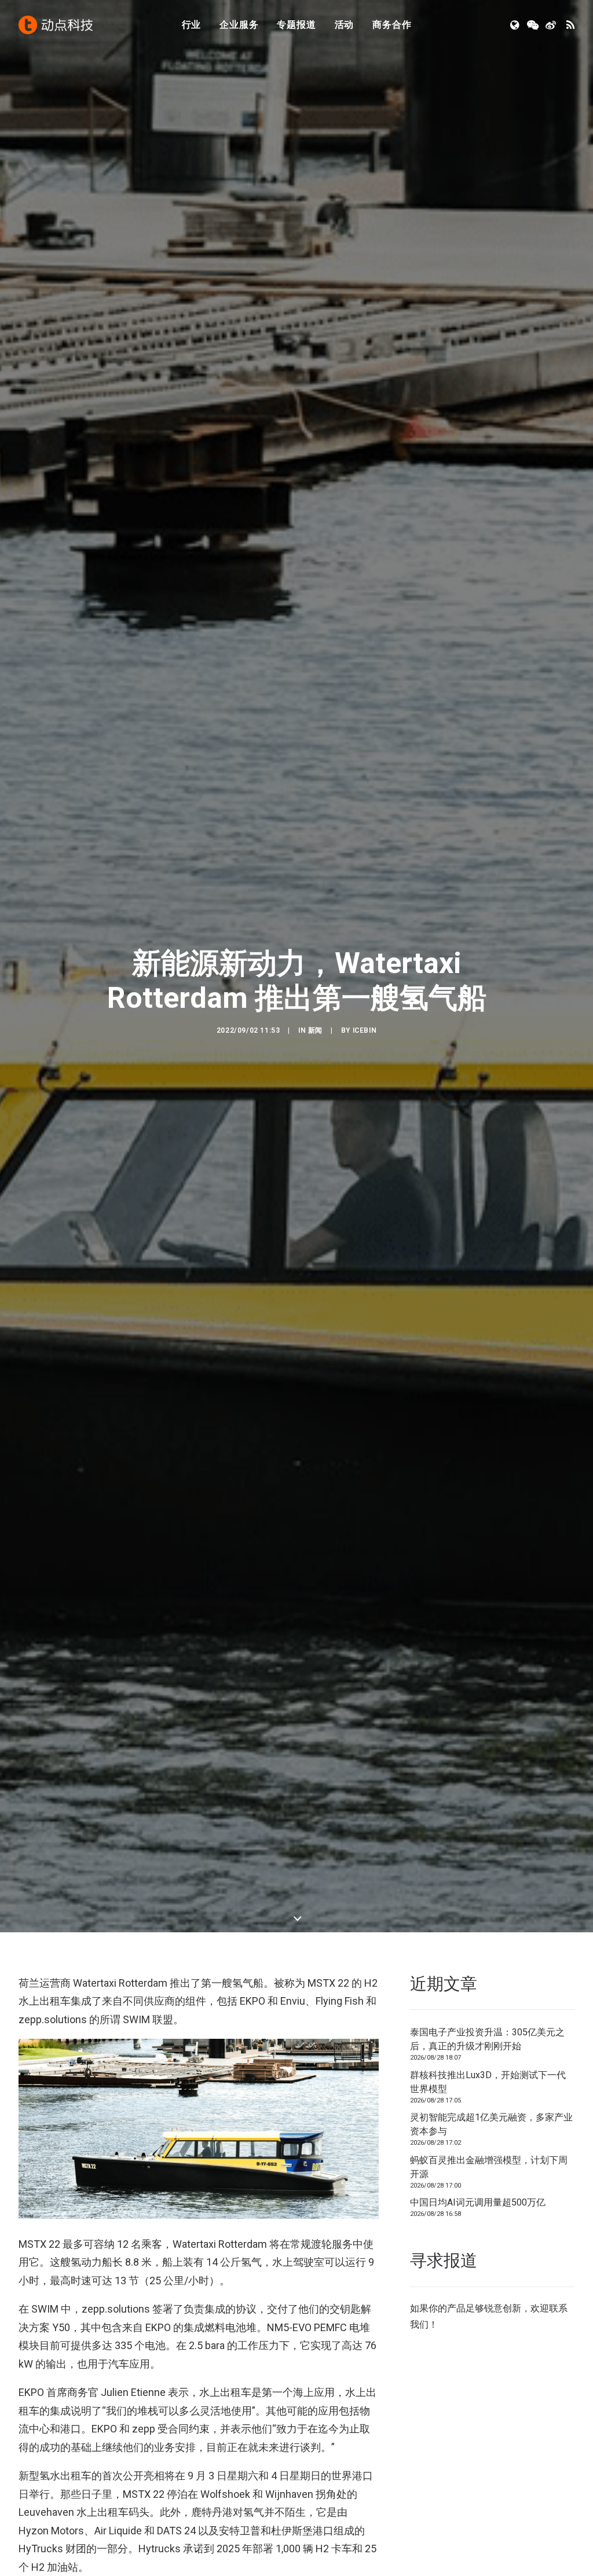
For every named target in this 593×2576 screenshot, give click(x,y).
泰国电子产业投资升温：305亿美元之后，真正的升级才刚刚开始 (487, 2039)
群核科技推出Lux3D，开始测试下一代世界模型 (488, 2082)
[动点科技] (56, 25)
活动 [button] (345, 25)
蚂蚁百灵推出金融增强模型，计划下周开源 (489, 2167)
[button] (516, 25)
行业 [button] (192, 25)
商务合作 (392, 25)
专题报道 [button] (296, 25)
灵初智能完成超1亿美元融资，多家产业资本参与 (491, 2124)
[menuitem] (192, 25)
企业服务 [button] (239, 25)
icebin (365, 1030)
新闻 (315, 1030)
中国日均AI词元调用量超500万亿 (478, 2202)
